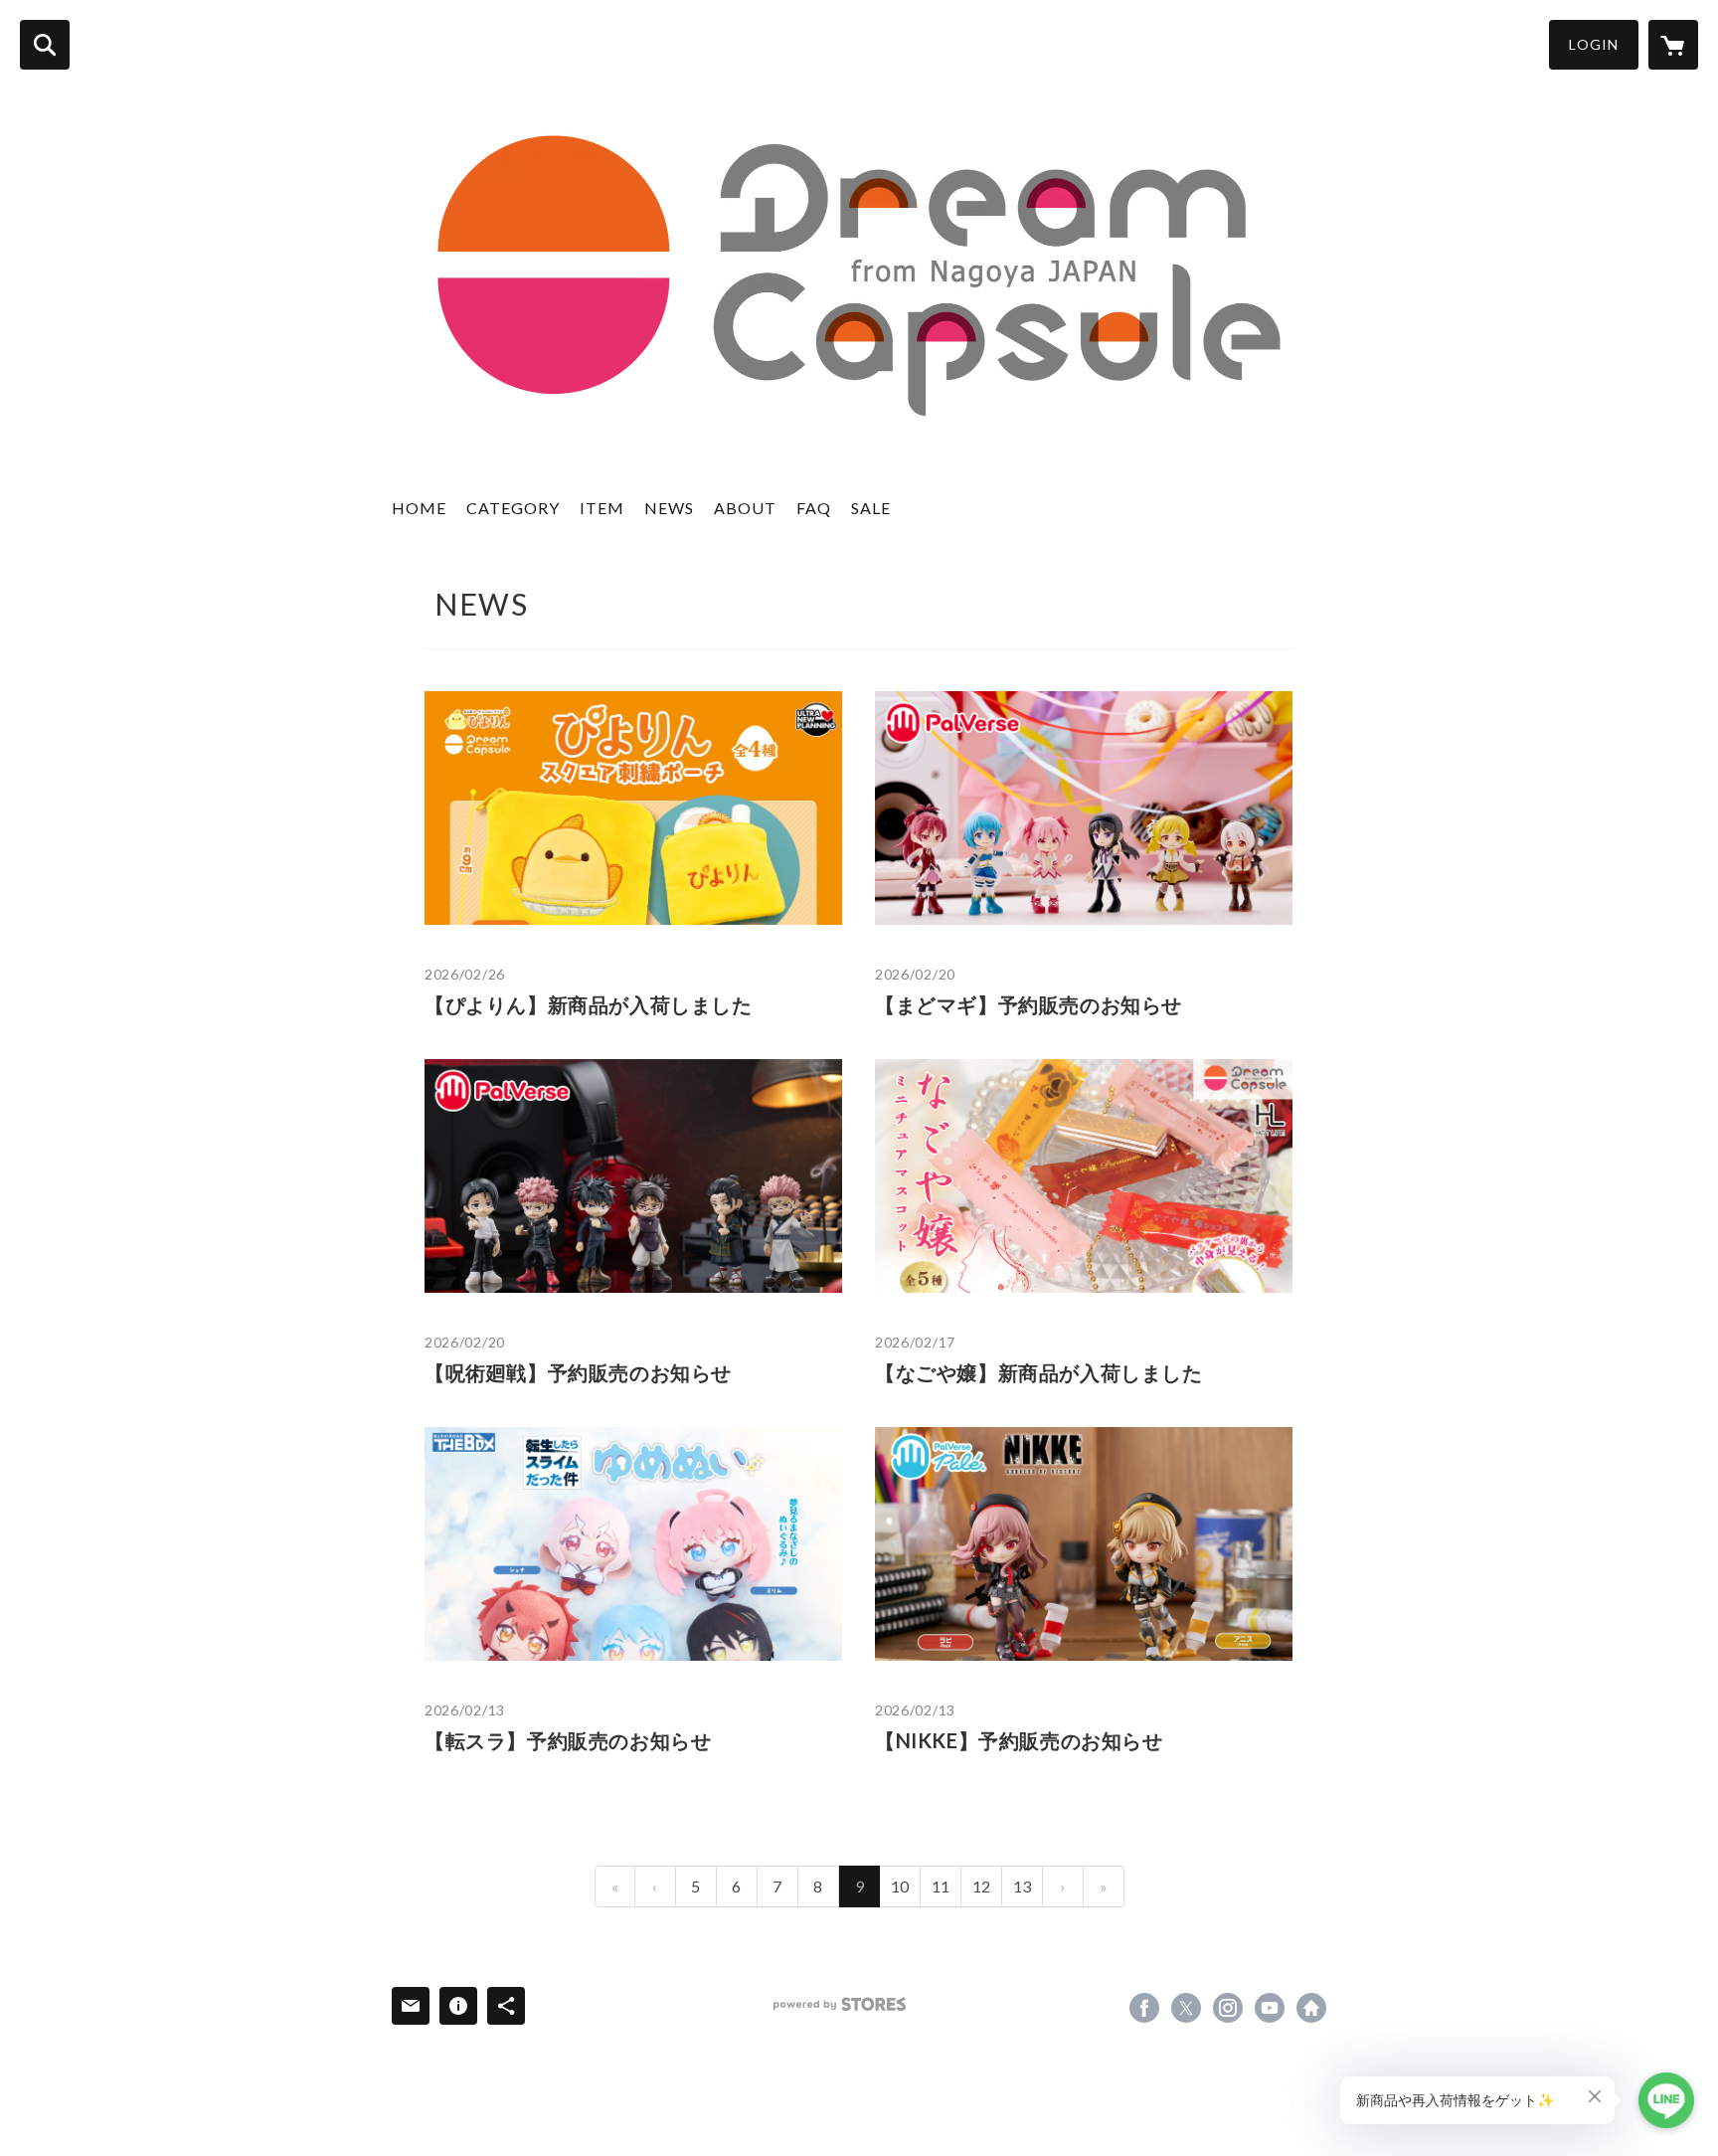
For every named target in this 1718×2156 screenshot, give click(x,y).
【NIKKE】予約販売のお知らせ (1019, 1740)
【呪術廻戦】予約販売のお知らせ (578, 1372)
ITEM (602, 508)
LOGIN (1594, 44)
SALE (871, 508)
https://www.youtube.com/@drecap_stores (1270, 2008)
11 (941, 1886)
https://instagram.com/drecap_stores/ (1228, 2008)
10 (900, 1886)
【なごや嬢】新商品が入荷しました (1039, 1372)
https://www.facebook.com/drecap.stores (1144, 2008)
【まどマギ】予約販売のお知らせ (1029, 1004)
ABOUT (745, 508)
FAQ (814, 508)
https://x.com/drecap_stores (1186, 2008)
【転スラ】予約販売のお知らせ (568, 1740)
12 (981, 1886)
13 (1022, 1886)
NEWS (669, 508)
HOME (419, 508)
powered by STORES (840, 2004)
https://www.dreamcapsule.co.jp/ (1311, 2008)
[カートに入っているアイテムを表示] (1673, 45)
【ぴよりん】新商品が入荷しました (589, 1004)
